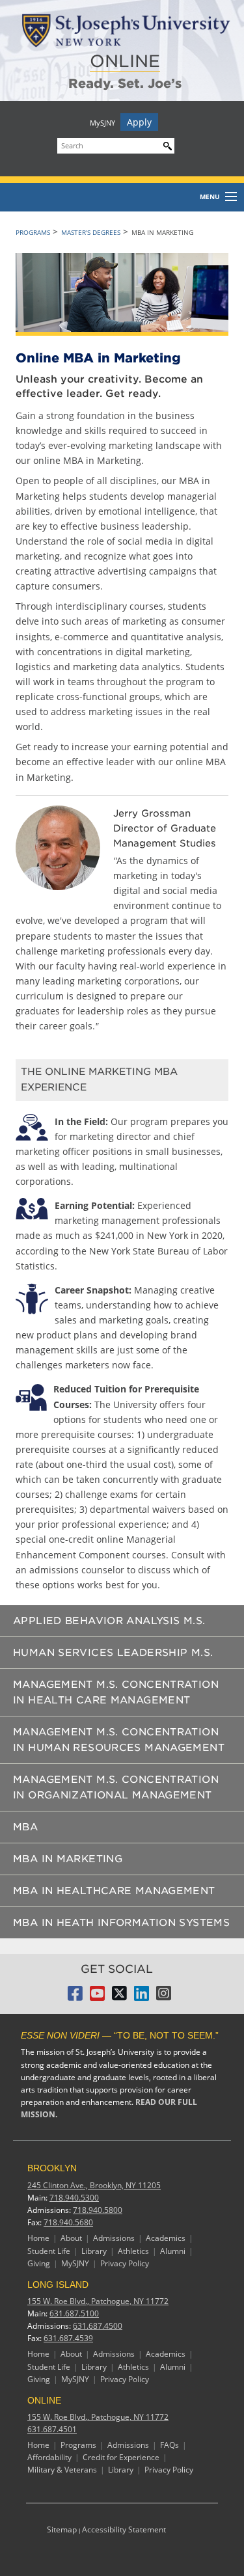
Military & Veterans (62, 2470)
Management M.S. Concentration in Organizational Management (116, 1787)
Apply (139, 122)
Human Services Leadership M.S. (113, 1653)
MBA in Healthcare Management (114, 1891)
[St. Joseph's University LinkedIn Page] (142, 1997)
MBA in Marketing (68, 1859)
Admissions (114, 2238)
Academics (166, 2238)
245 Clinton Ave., (94, 2185)
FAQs (169, 2445)
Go (165, 144)
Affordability (49, 2457)
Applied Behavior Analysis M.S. (109, 1621)
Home (38, 2238)
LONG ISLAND (58, 2285)
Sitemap (62, 2529)
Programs (33, 232)
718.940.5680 (68, 2222)
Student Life (49, 2251)
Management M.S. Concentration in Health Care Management (116, 1692)
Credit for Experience (121, 2457)
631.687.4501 (52, 2429)
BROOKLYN (52, 2168)
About (71, 2238)
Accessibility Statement (124, 2529)
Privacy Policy (125, 2263)
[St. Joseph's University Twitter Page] (119, 1997)
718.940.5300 (74, 2198)
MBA (25, 1827)
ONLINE (125, 61)
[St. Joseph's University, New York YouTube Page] (97, 1997)
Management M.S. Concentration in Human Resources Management (119, 1740)
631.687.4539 (68, 2338)
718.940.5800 (98, 2210)
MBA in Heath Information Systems (121, 1923)
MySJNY (102, 123)
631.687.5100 (74, 2313)
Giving (39, 2263)
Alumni (173, 2251)
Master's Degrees (91, 232)
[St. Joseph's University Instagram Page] (164, 1997)
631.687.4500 (98, 2326)
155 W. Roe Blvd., (98, 2301)
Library (94, 2251)
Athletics (133, 2251)
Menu (210, 197)
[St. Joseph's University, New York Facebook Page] (75, 1997)
